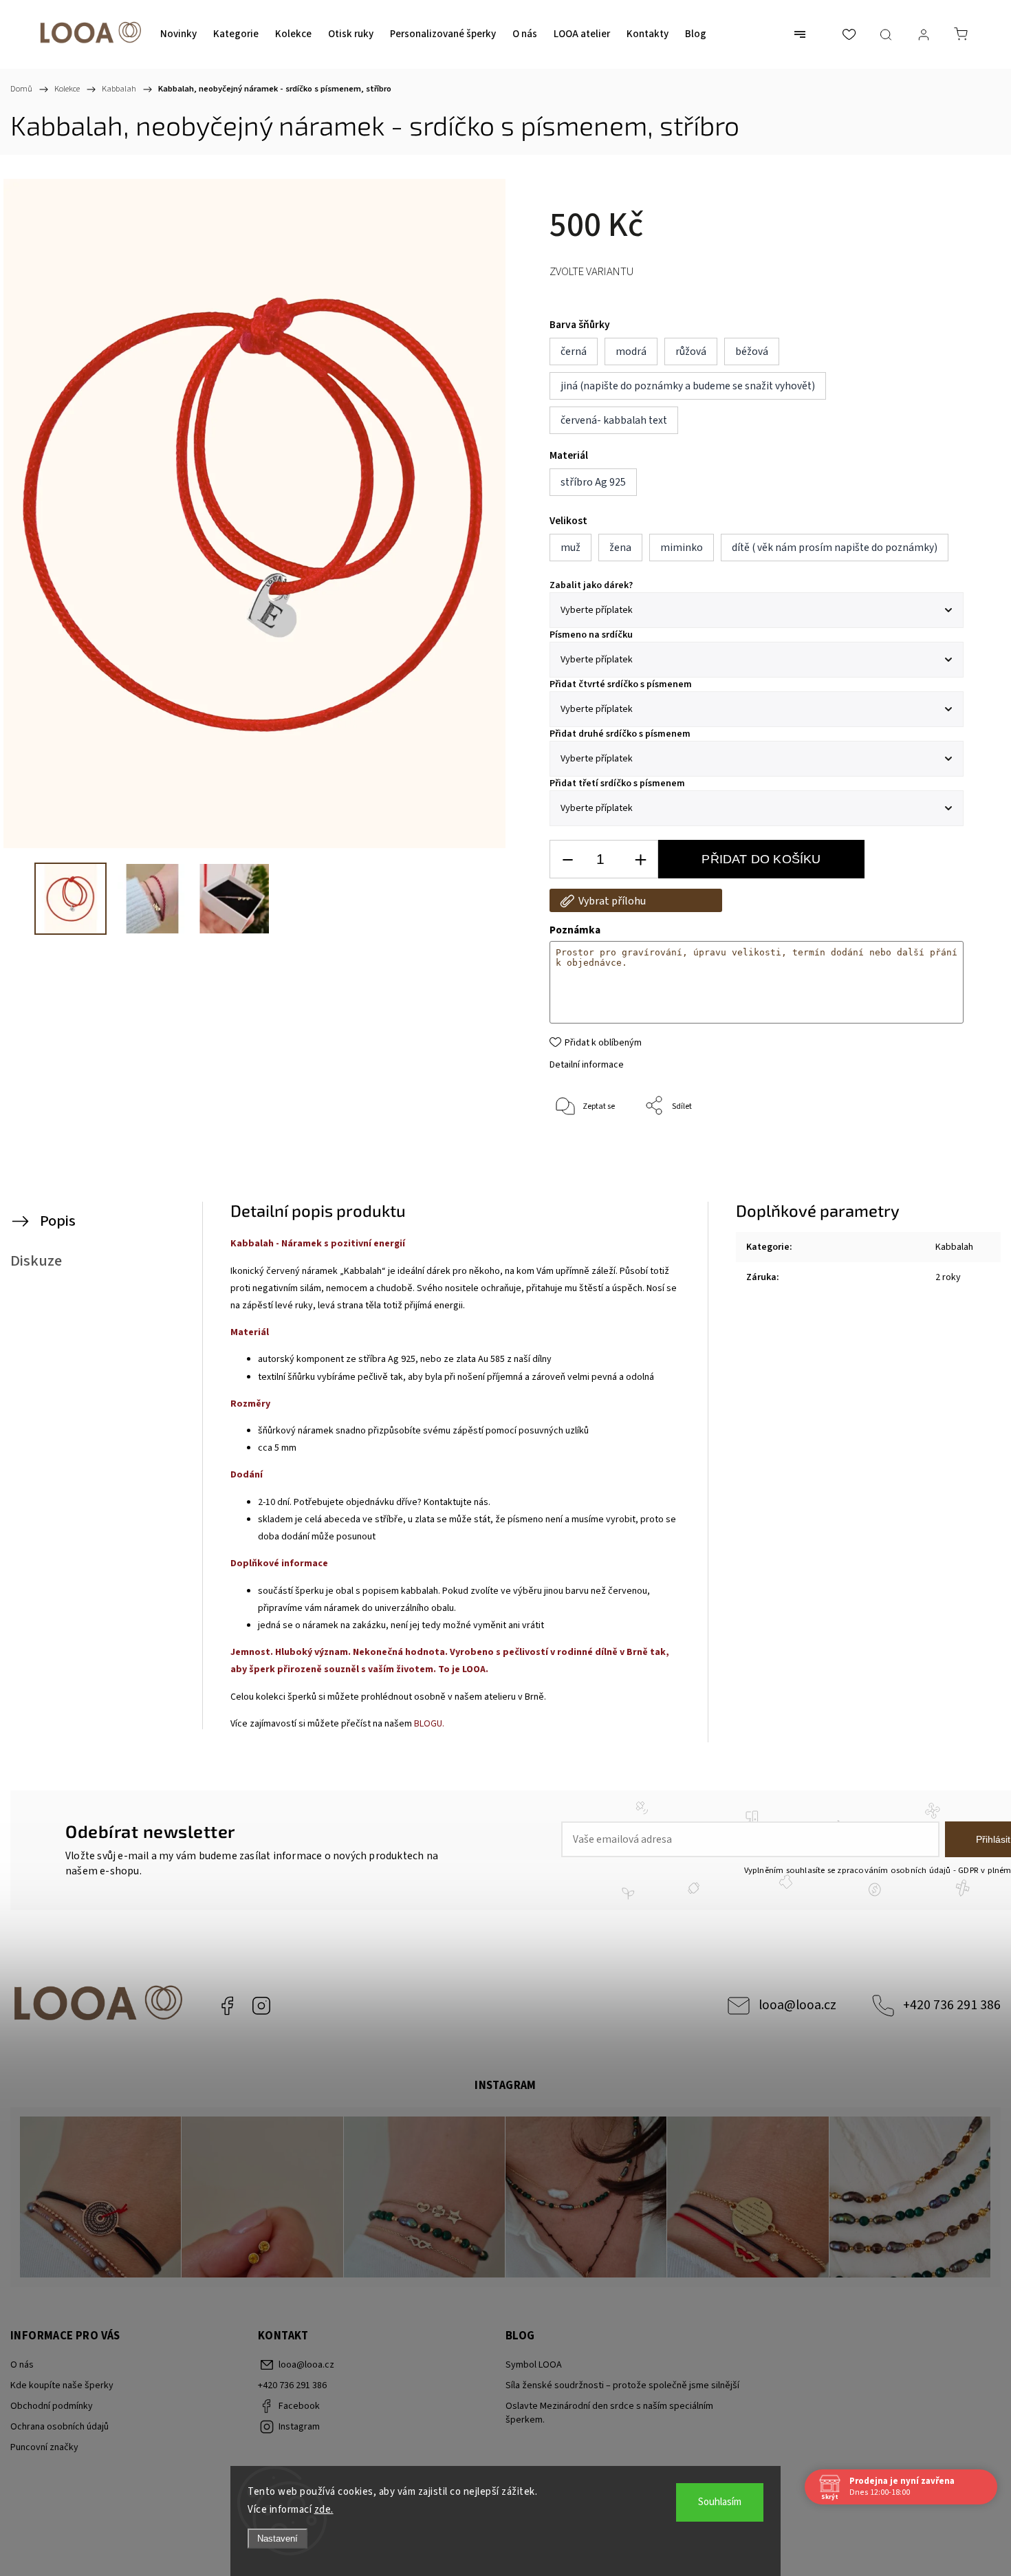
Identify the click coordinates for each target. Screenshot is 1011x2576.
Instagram (261, 2006)
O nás (22, 2365)
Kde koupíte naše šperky (62, 2385)
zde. (324, 2510)
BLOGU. (429, 1724)
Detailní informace (587, 1065)
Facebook (227, 2006)
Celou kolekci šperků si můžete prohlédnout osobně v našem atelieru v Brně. (389, 1697)
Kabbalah (954, 1247)
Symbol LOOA (534, 2365)
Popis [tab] (58, 1221)
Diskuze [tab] (36, 1261)
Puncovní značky (44, 2447)
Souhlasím (720, 2502)
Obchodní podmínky (52, 2406)
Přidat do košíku (761, 859)
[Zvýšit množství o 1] (640, 859)
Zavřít (934, 1152)
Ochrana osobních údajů (59, 2427)
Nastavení (278, 2539)
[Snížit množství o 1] (567, 859)
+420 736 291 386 (952, 2005)
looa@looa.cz (797, 2005)
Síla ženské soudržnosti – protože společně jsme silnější (622, 2385)
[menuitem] (178, 34)
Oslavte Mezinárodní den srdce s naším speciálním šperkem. (609, 2413)
